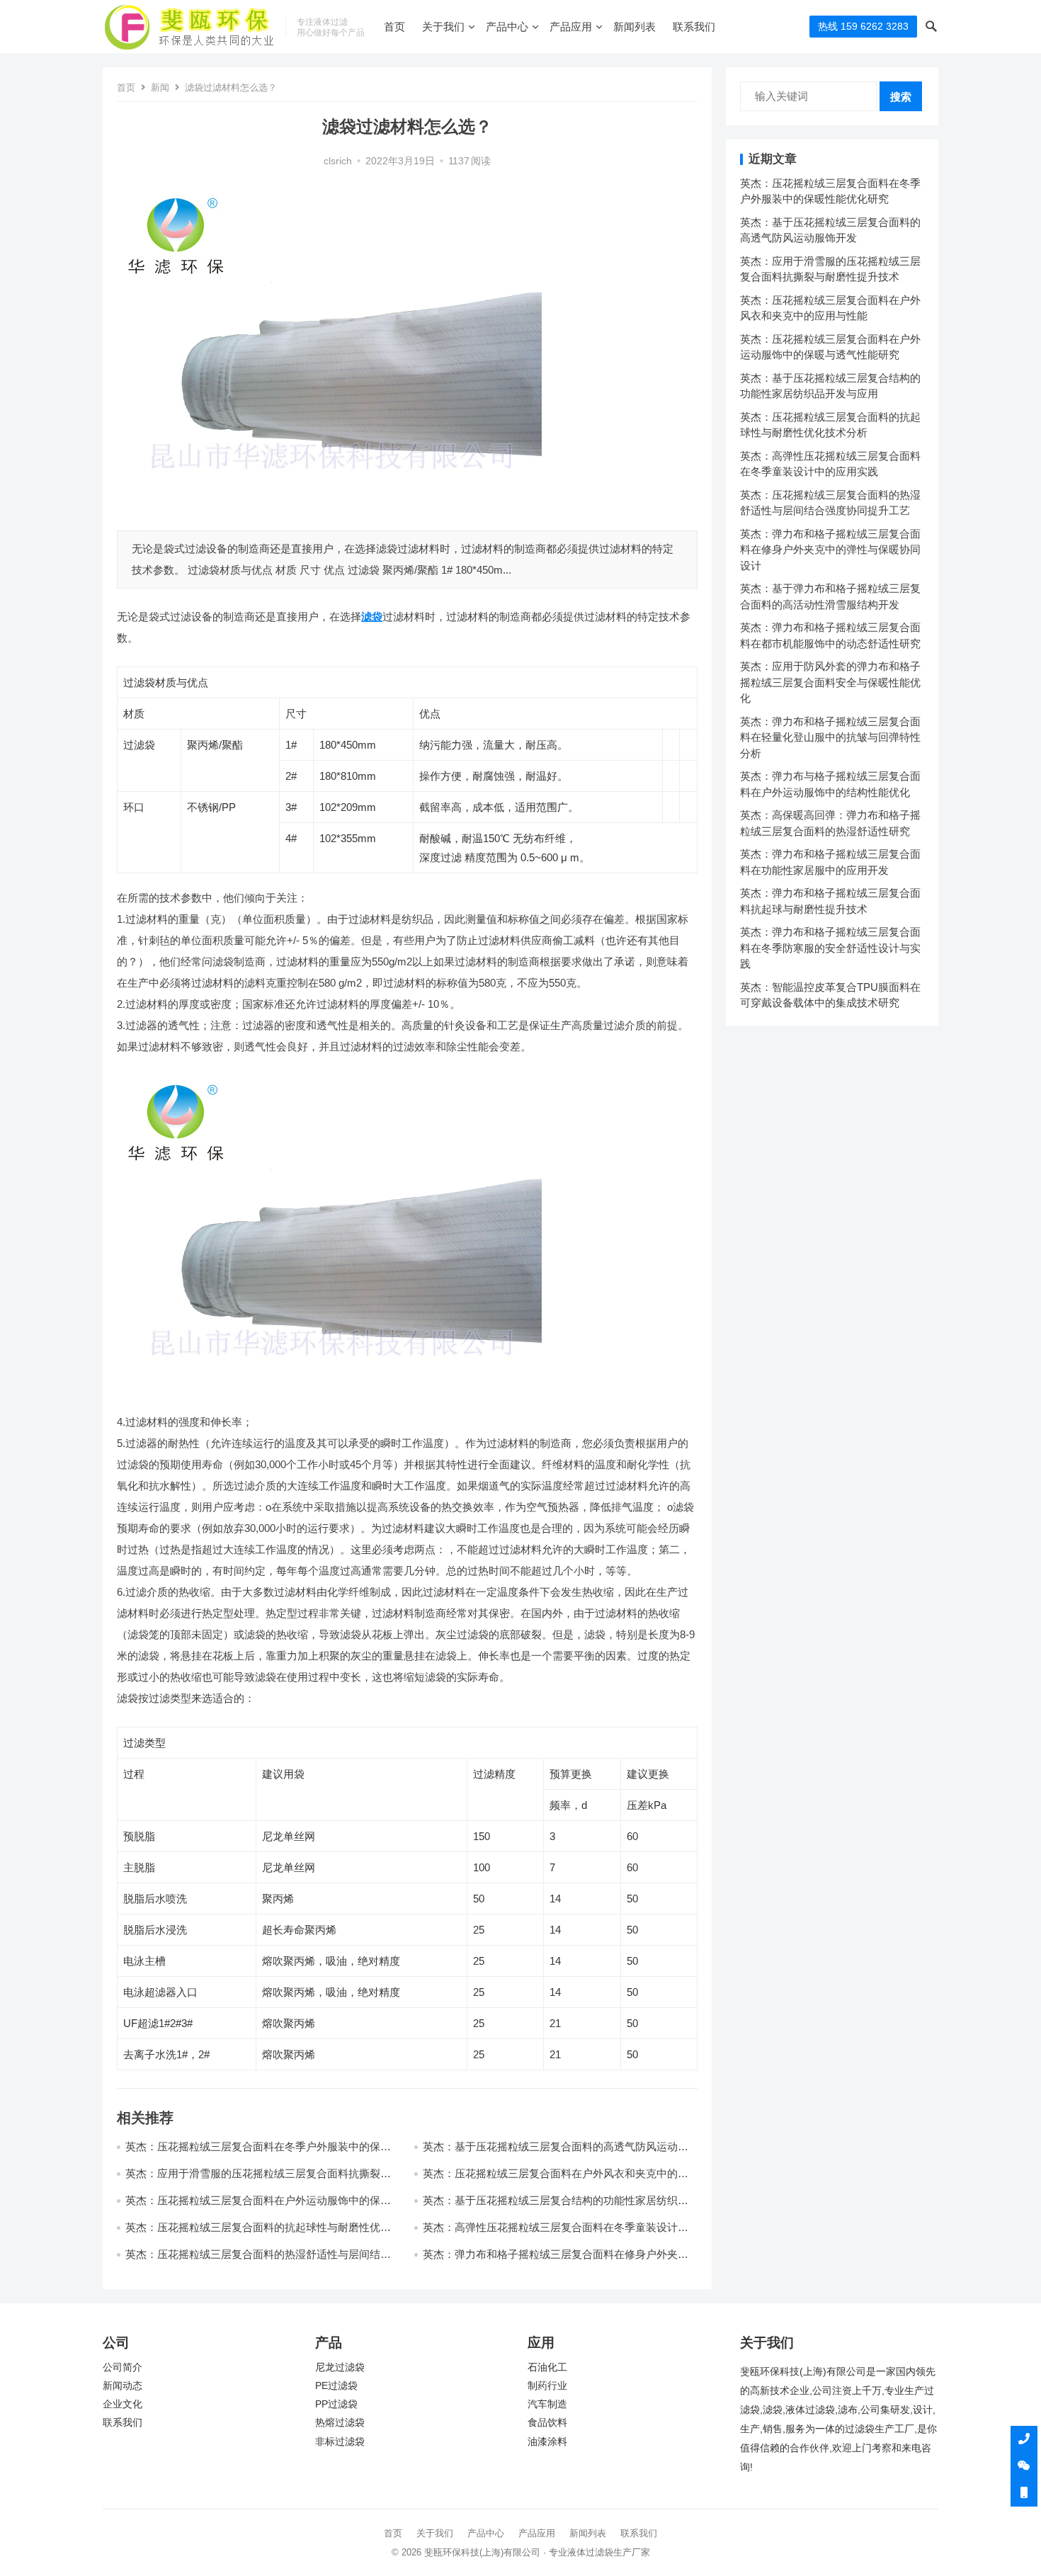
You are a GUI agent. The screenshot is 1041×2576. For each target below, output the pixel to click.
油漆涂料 (547, 2442)
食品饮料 (547, 2423)
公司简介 (123, 2367)
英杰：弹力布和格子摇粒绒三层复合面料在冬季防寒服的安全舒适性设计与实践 (830, 948)
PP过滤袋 (336, 2404)
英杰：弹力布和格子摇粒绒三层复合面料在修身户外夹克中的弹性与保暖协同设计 (830, 550)
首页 (394, 27)
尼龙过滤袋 (340, 2367)
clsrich (338, 161)
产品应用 (571, 27)
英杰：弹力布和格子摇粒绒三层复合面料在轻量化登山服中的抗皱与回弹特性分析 (830, 737)
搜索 (901, 97)
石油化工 (547, 2367)
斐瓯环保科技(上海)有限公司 (482, 2552)
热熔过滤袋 (340, 2423)
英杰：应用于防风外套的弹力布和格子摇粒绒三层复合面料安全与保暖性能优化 (830, 682)
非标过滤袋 (340, 2442)
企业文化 (123, 2404)
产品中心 (507, 27)
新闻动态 (123, 2386)
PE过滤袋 (336, 2386)
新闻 (160, 87)
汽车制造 (547, 2404)
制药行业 (547, 2386)
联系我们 (694, 27)
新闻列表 (635, 27)
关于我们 (443, 27)
